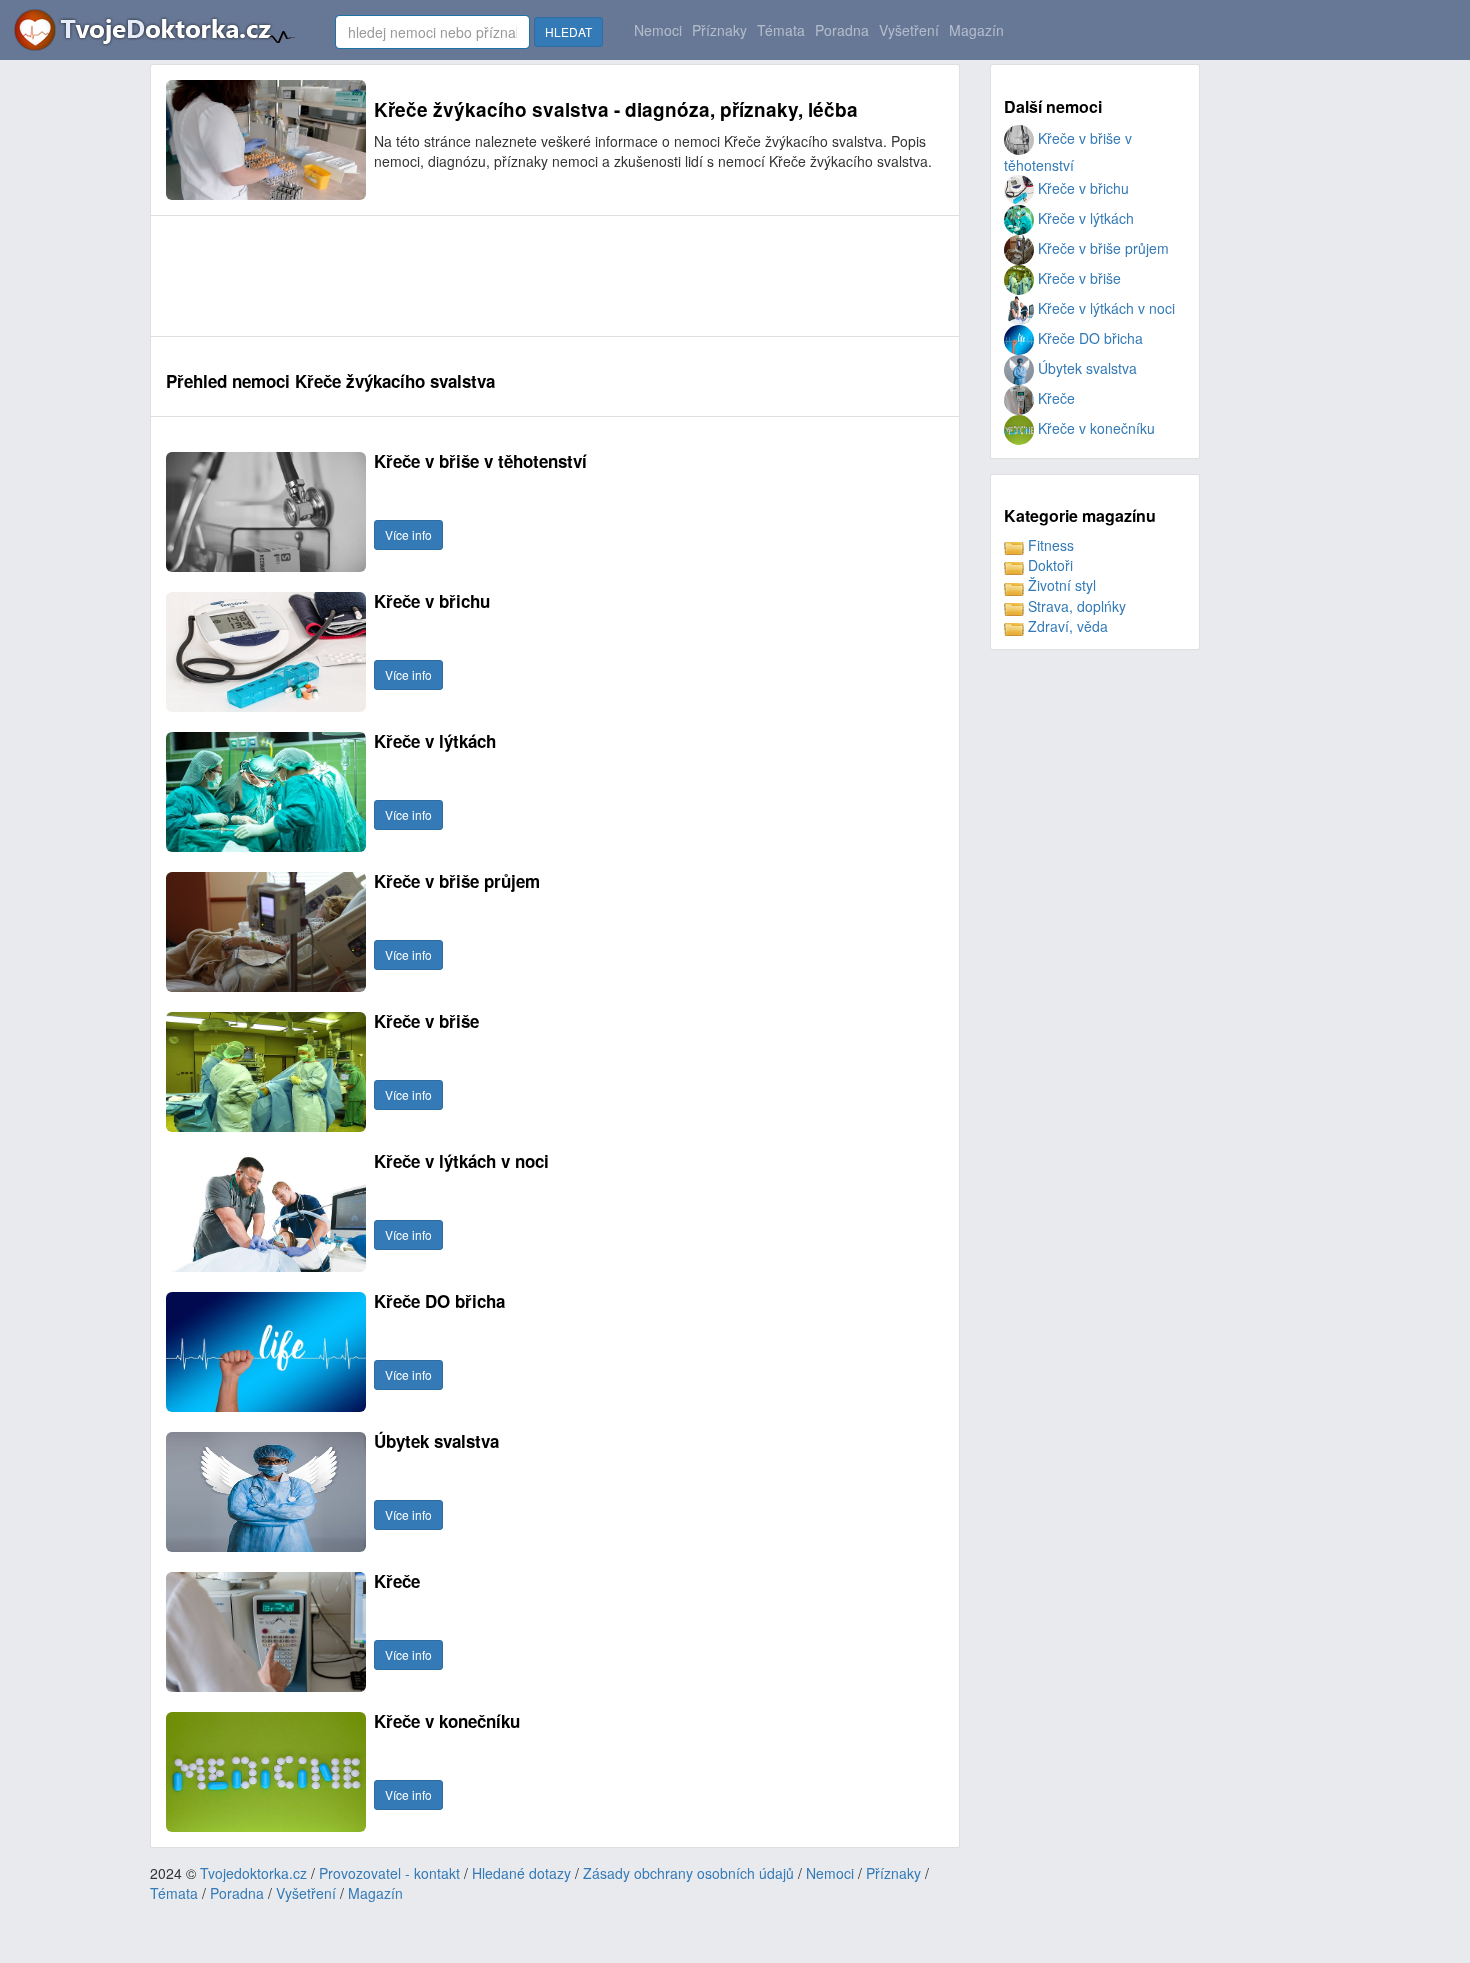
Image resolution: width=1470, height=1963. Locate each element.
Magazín (976, 30)
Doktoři (1048, 565)
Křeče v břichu (1081, 188)
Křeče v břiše (1077, 278)
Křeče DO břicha (1088, 338)
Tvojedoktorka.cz (253, 1873)
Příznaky (719, 30)
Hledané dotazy (521, 1873)
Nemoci (658, 30)
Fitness (1049, 545)
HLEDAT (568, 31)
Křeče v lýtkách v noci (1104, 308)
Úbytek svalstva (1085, 368)
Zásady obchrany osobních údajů (688, 1873)
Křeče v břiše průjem (1101, 248)
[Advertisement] (530, 276)
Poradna (842, 30)
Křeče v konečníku (1094, 428)
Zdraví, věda (1066, 626)
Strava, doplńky (1075, 606)
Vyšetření (909, 30)
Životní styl (1060, 585)
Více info (408, 534)
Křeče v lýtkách (1084, 218)
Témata (781, 30)
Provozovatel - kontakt (389, 1873)
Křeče (1054, 398)
